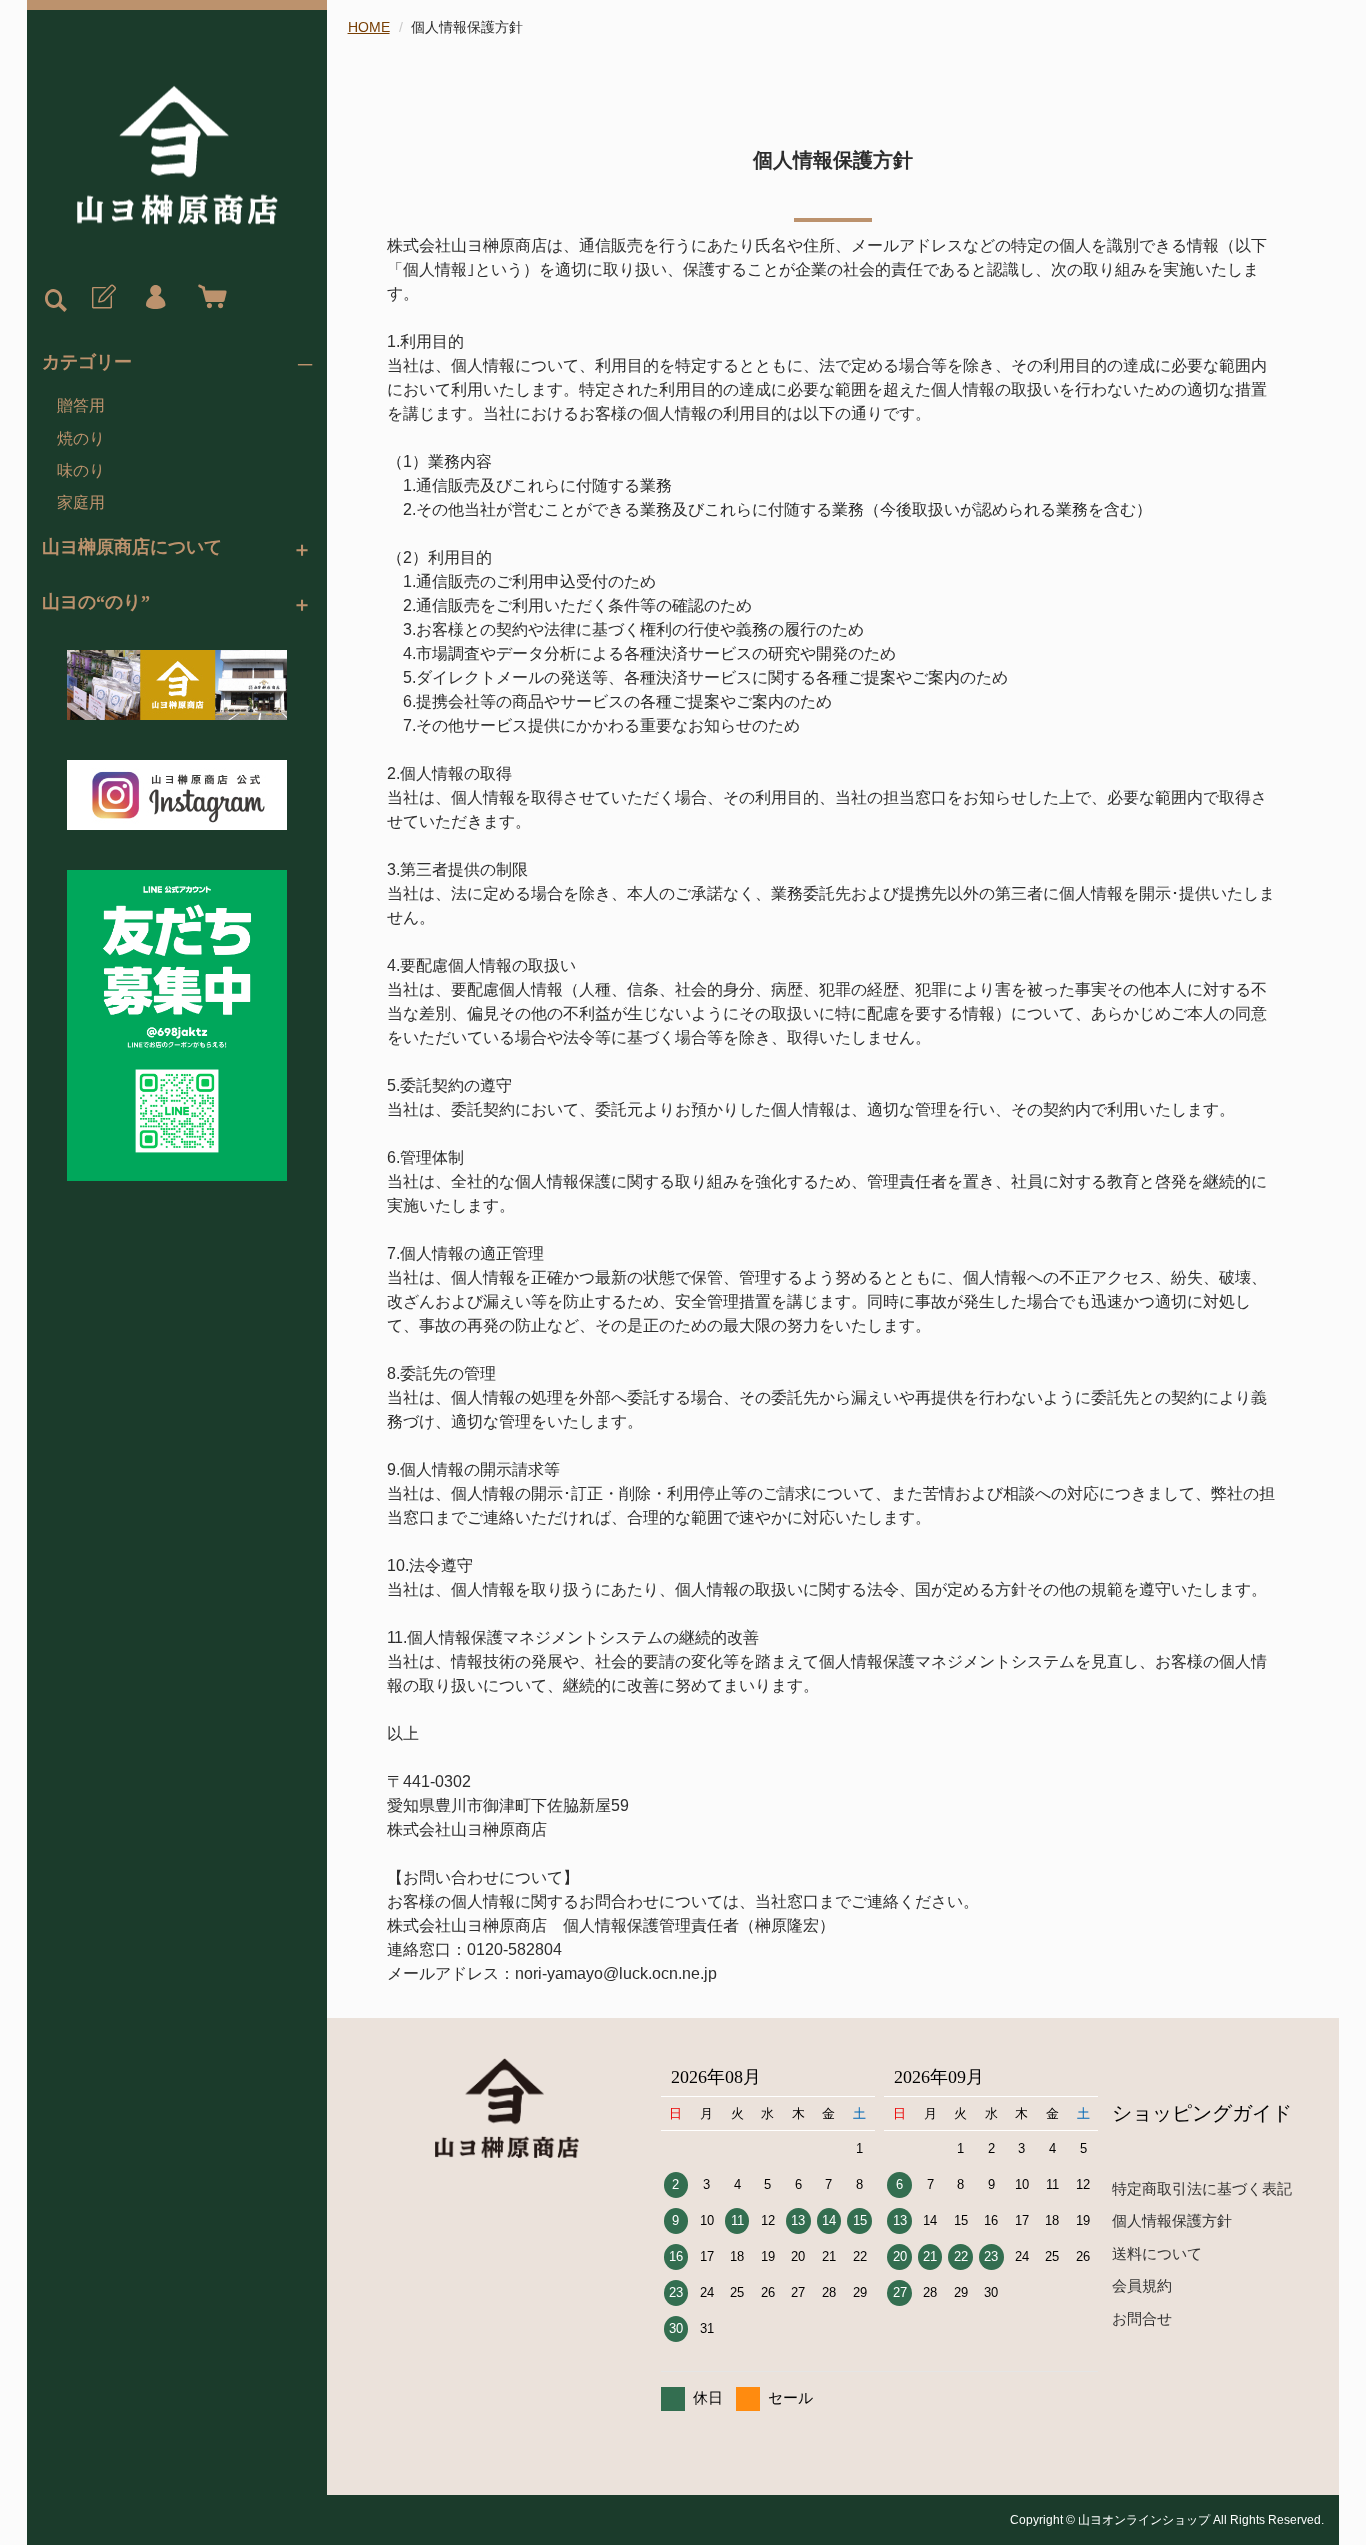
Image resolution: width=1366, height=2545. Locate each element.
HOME (369, 27)
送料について (1157, 2253)
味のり (81, 470)
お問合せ (1142, 2318)
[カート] (208, 298)
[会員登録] (102, 298)
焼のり (81, 438)
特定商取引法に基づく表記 (1202, 2188)
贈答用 (81, 405)
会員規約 (1142, 2285)
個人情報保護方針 (1172, 2220)
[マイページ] (155, 298)
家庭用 (81, 502)
